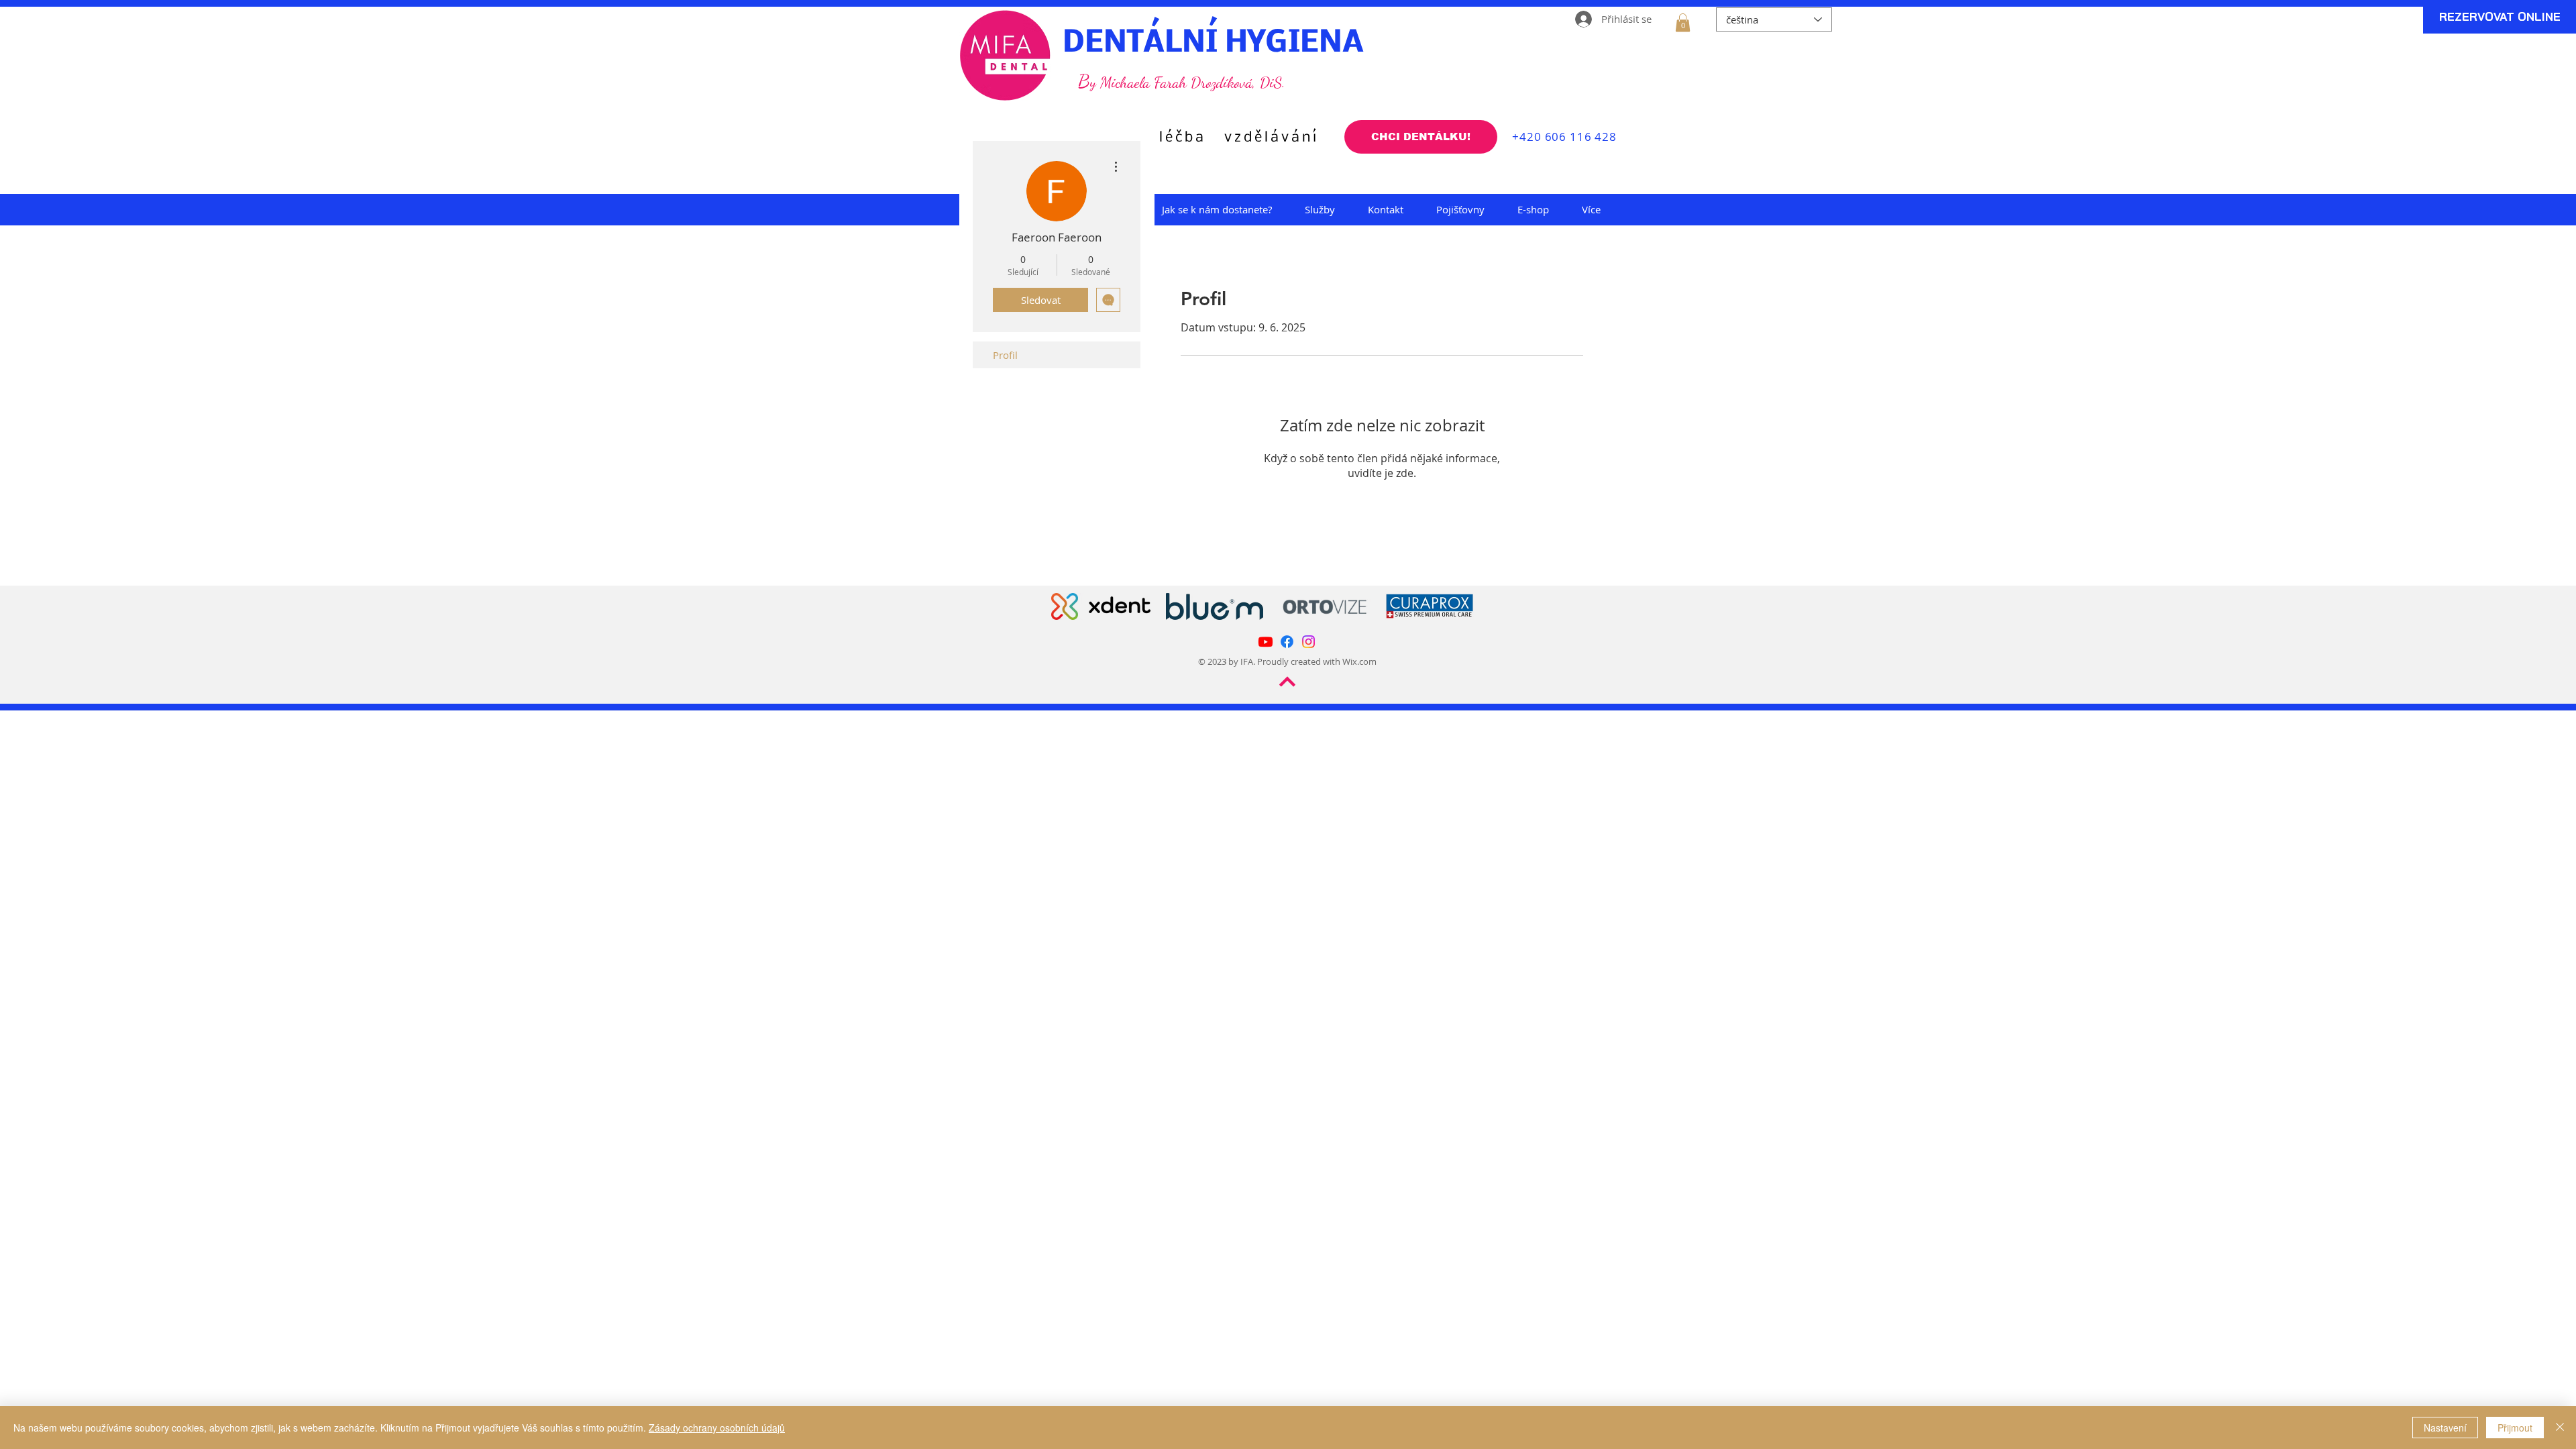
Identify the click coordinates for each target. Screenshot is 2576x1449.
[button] (1683, 22)
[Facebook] (1287, 642)
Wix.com (1359, 661)
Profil (1005, 355)
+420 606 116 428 (1563, 137)
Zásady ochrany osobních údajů (717, 1428)
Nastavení (2445, 1428)
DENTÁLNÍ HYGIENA (1213, 44)
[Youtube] (1266, 642)
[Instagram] (1308, 642)
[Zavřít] (2560, 1428)
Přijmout (2515, 1428)
